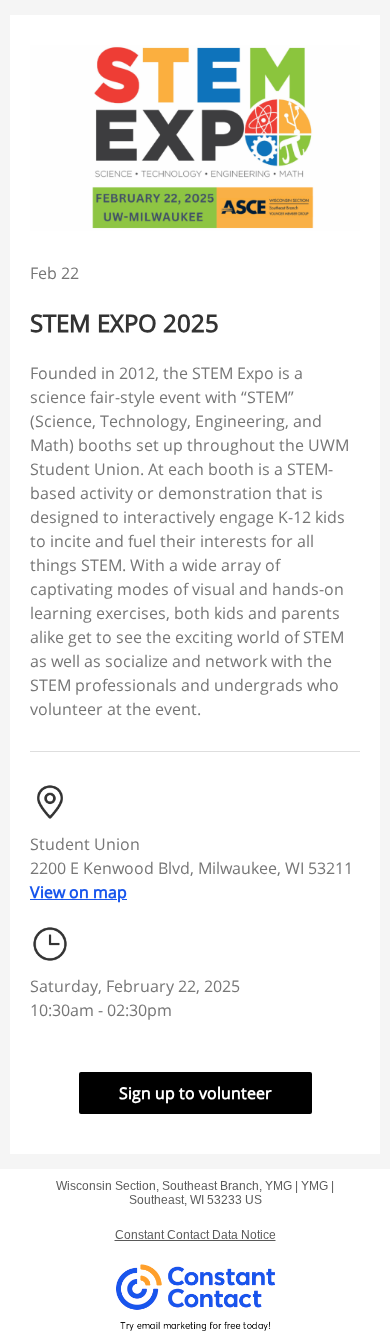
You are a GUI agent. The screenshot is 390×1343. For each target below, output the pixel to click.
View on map (78, 892)
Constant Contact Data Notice (195, 1235)
